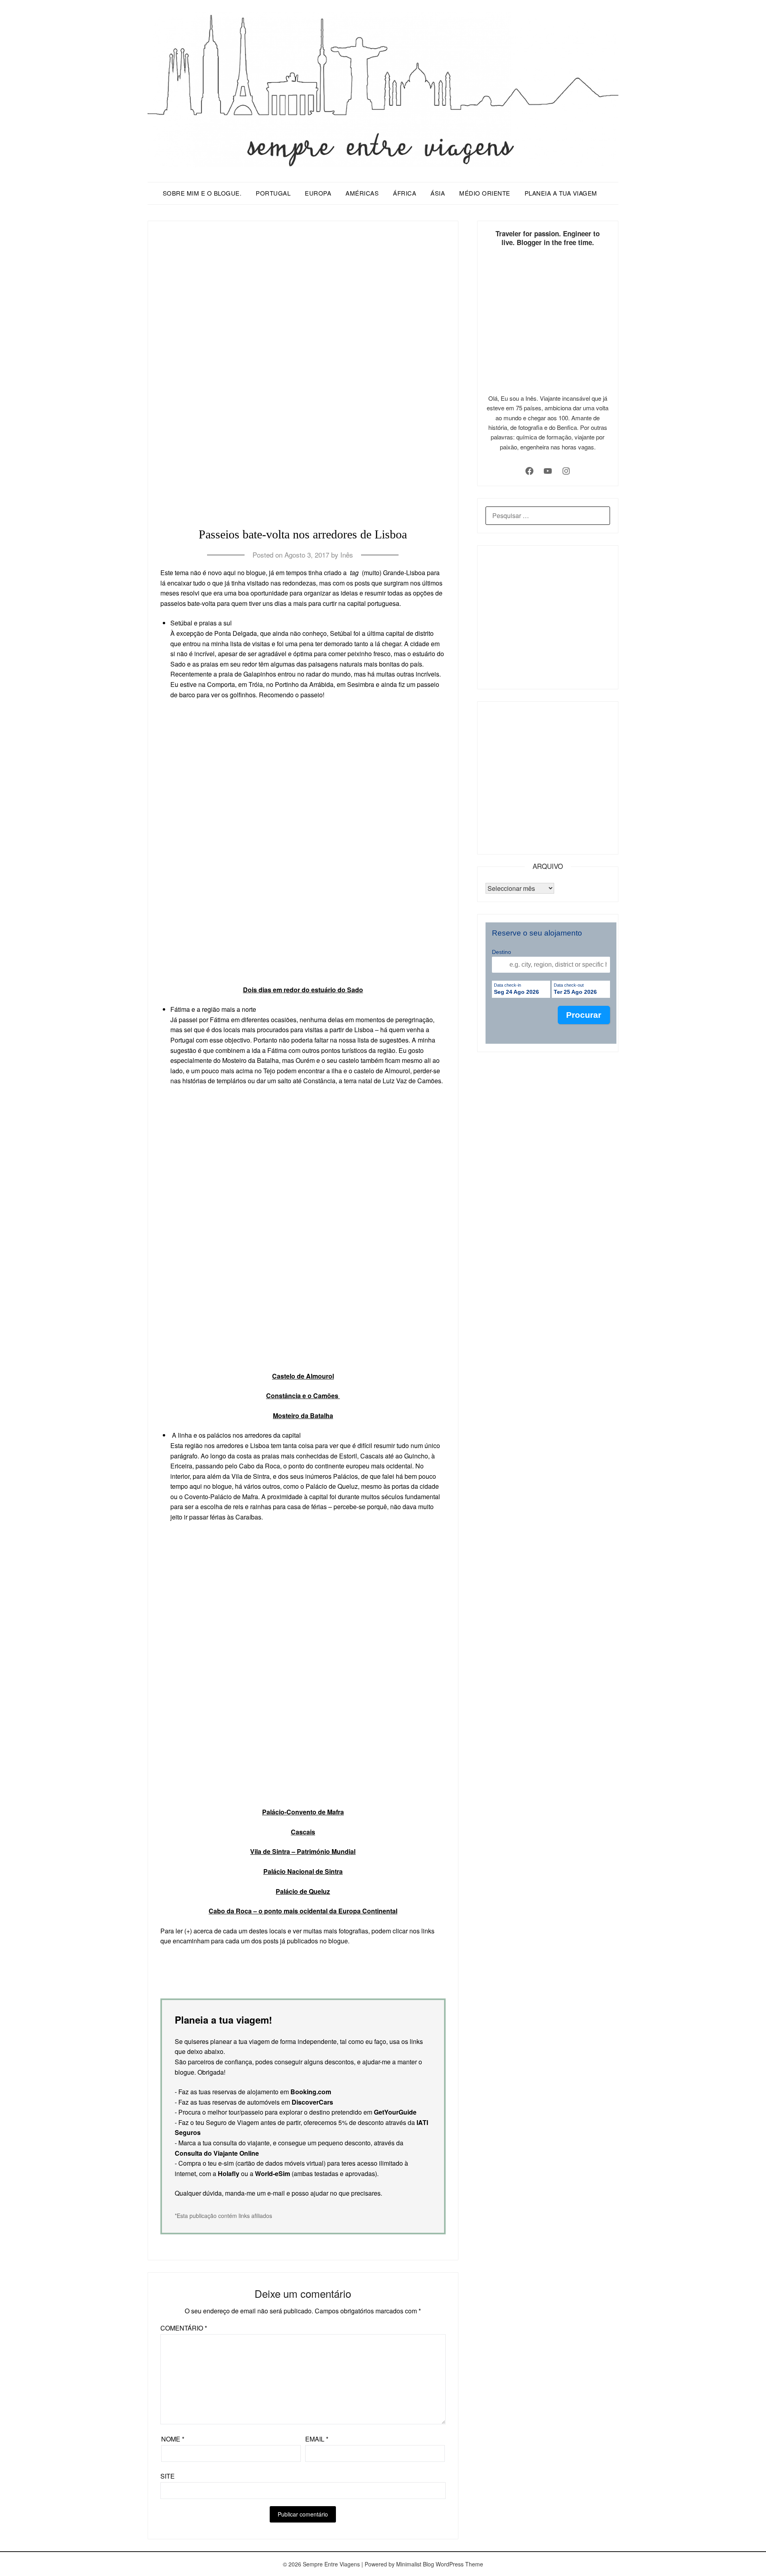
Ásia (438, 193)
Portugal (273, 193)
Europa (318, 193)
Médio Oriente (485, 193)
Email (317, 2439)
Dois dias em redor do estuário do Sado (303, 990)
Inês (347, 555)
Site (168, 2476)
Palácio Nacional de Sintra (303, 1871)
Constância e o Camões (303, 1396)
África (405, 193)
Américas (362, 193)
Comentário (184, 2328)
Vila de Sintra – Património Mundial (303, 1851)
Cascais (303, 1832)
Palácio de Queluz (303, 1891)
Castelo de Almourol (303, 1376)
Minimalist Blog (415, 2564)
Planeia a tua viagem (561, 193)
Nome (173, 2439)
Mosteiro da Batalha (303, 1416)
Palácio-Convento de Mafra (303, 1812)
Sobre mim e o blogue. (202, 193)
